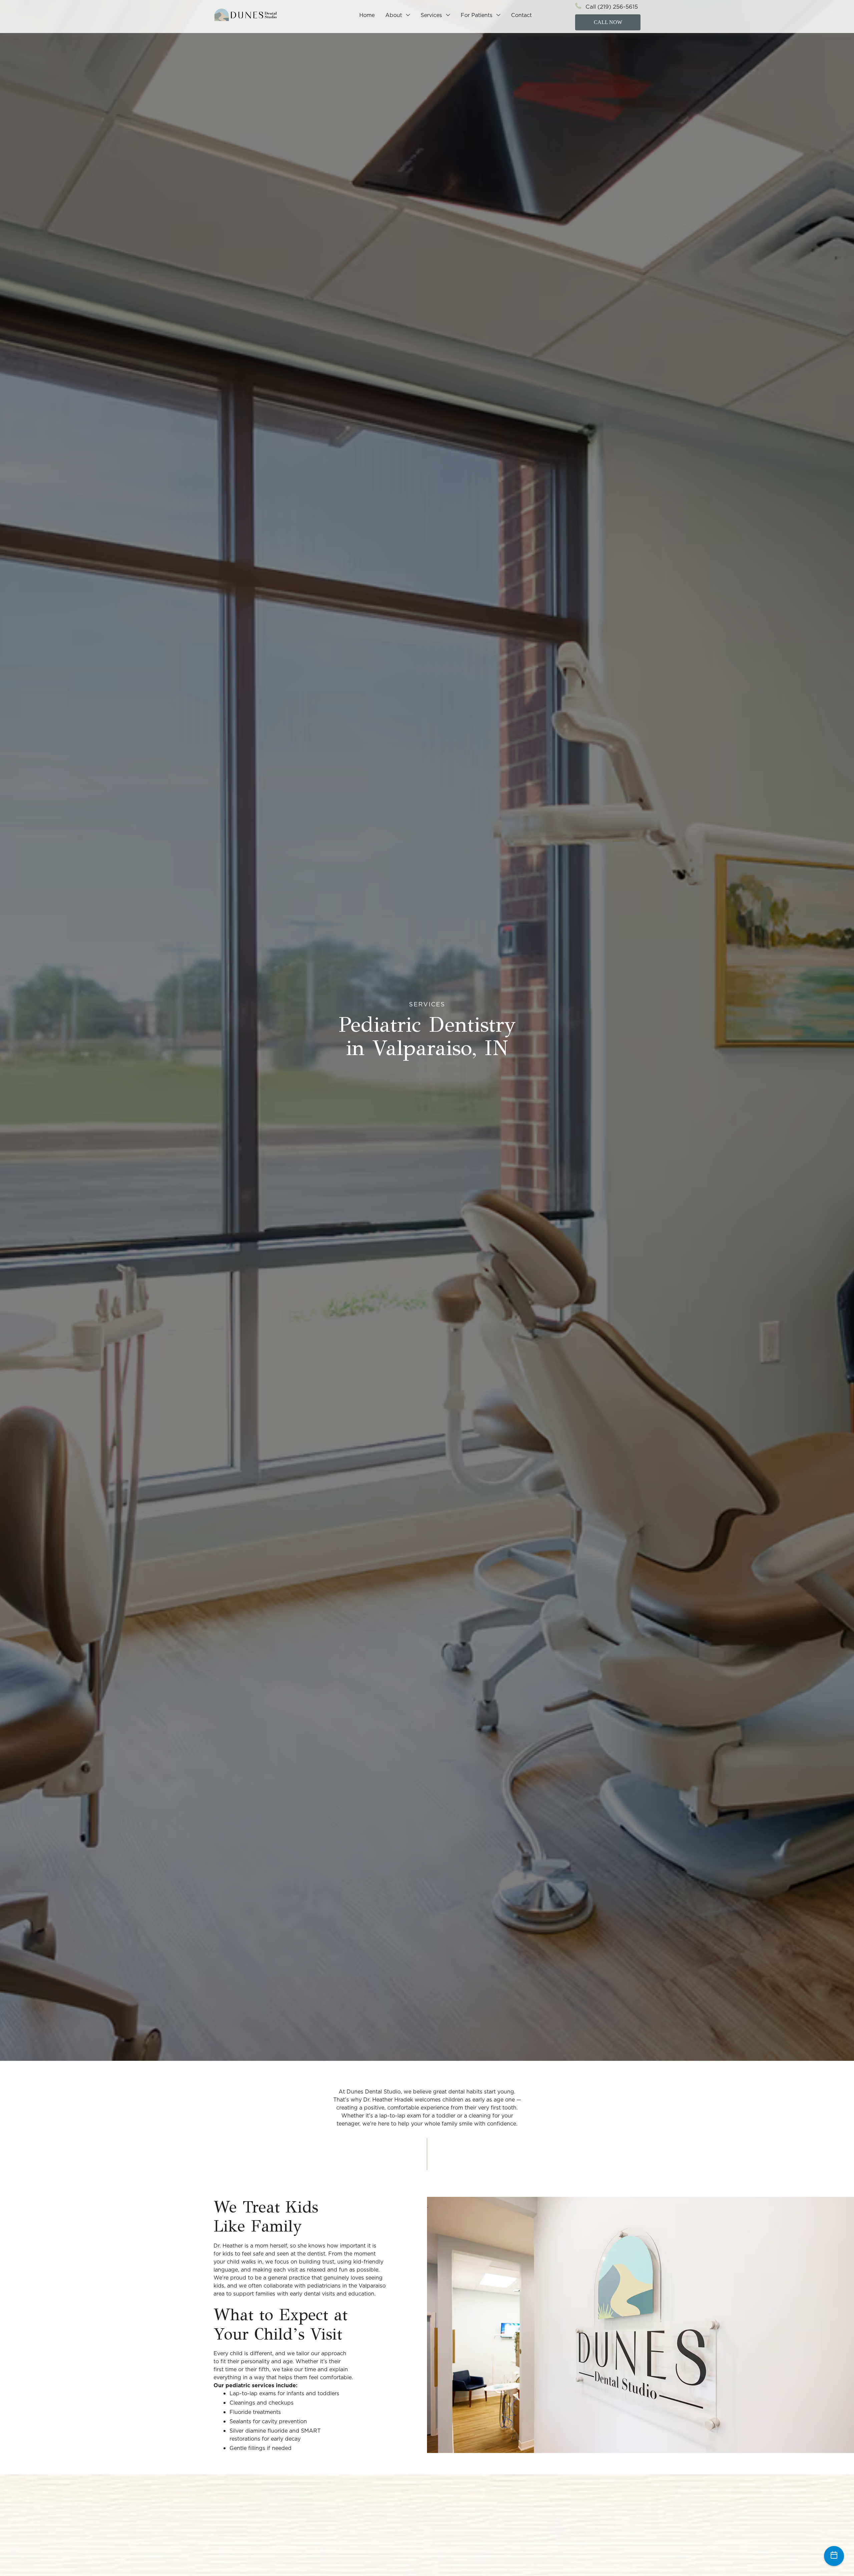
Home (367, 15)
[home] (246, 15)
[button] (398, 15)
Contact (521, 15)
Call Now (608, 22)
